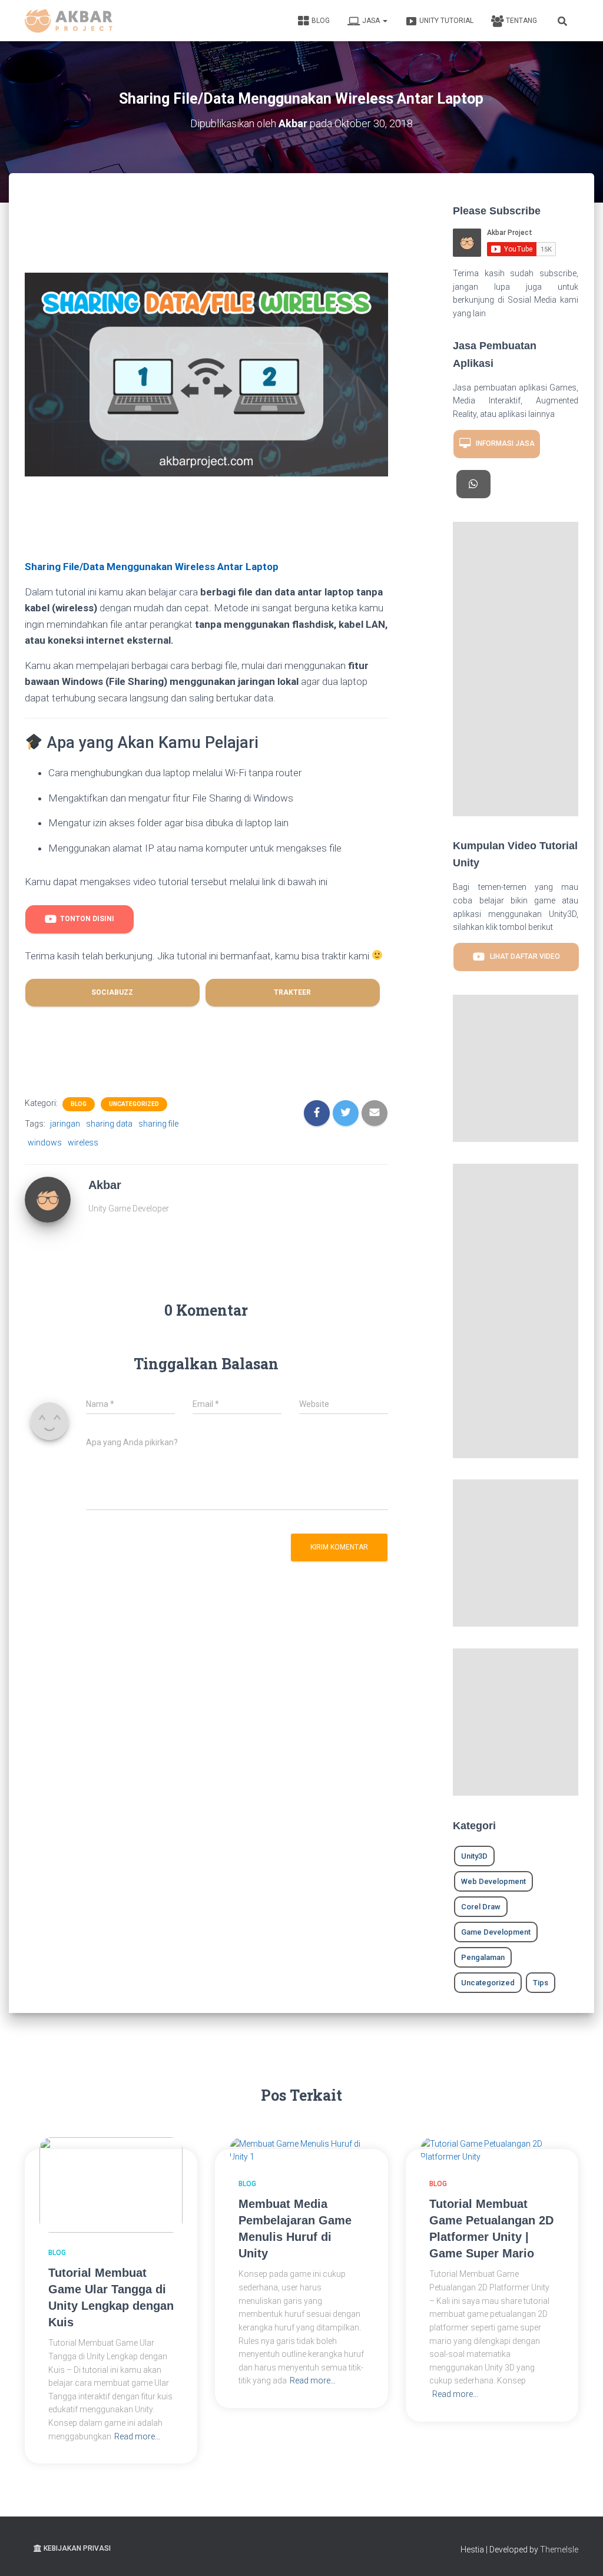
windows (45, 1143)
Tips (541, 1983)
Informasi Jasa (503, 443)
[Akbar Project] (69, 21)
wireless (83, 1143)
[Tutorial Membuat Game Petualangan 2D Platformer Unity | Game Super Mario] (492, 2150)
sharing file (158, 1124)
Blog (321, 21)
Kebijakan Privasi (77, 2548)
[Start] (473, 484)
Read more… (137, 2436)
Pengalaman (483, 1957)
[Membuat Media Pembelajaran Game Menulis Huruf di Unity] (301, 2150)
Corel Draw (481, 1907)
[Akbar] (48, 1199)
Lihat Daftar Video (522, 956)
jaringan (65, 1124)
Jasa (372, 21)
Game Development (496, 1932)
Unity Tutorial (446, 21)
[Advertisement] (239, 235)
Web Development (493, 1881)
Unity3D (474, 1856)
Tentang (521, 21)
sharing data (109, 1124)
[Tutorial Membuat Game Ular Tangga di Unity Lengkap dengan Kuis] (111, 2184)
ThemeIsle (559, 2549)
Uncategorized (134, 1104)
